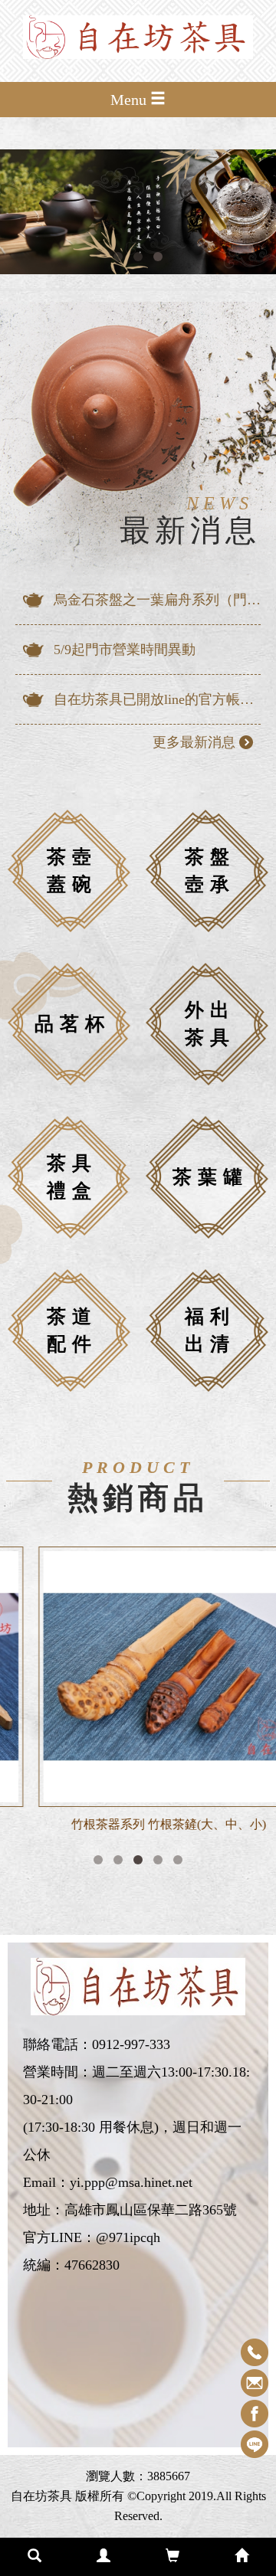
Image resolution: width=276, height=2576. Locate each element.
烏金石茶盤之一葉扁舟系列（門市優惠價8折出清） (157, 600)
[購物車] (172, 2557)
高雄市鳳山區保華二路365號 (151, 2210)
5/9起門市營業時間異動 (125, 650)
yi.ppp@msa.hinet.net (131, 2182)
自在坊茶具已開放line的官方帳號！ (157, 699)
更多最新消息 (194, 742)
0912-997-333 (131, 2044)
